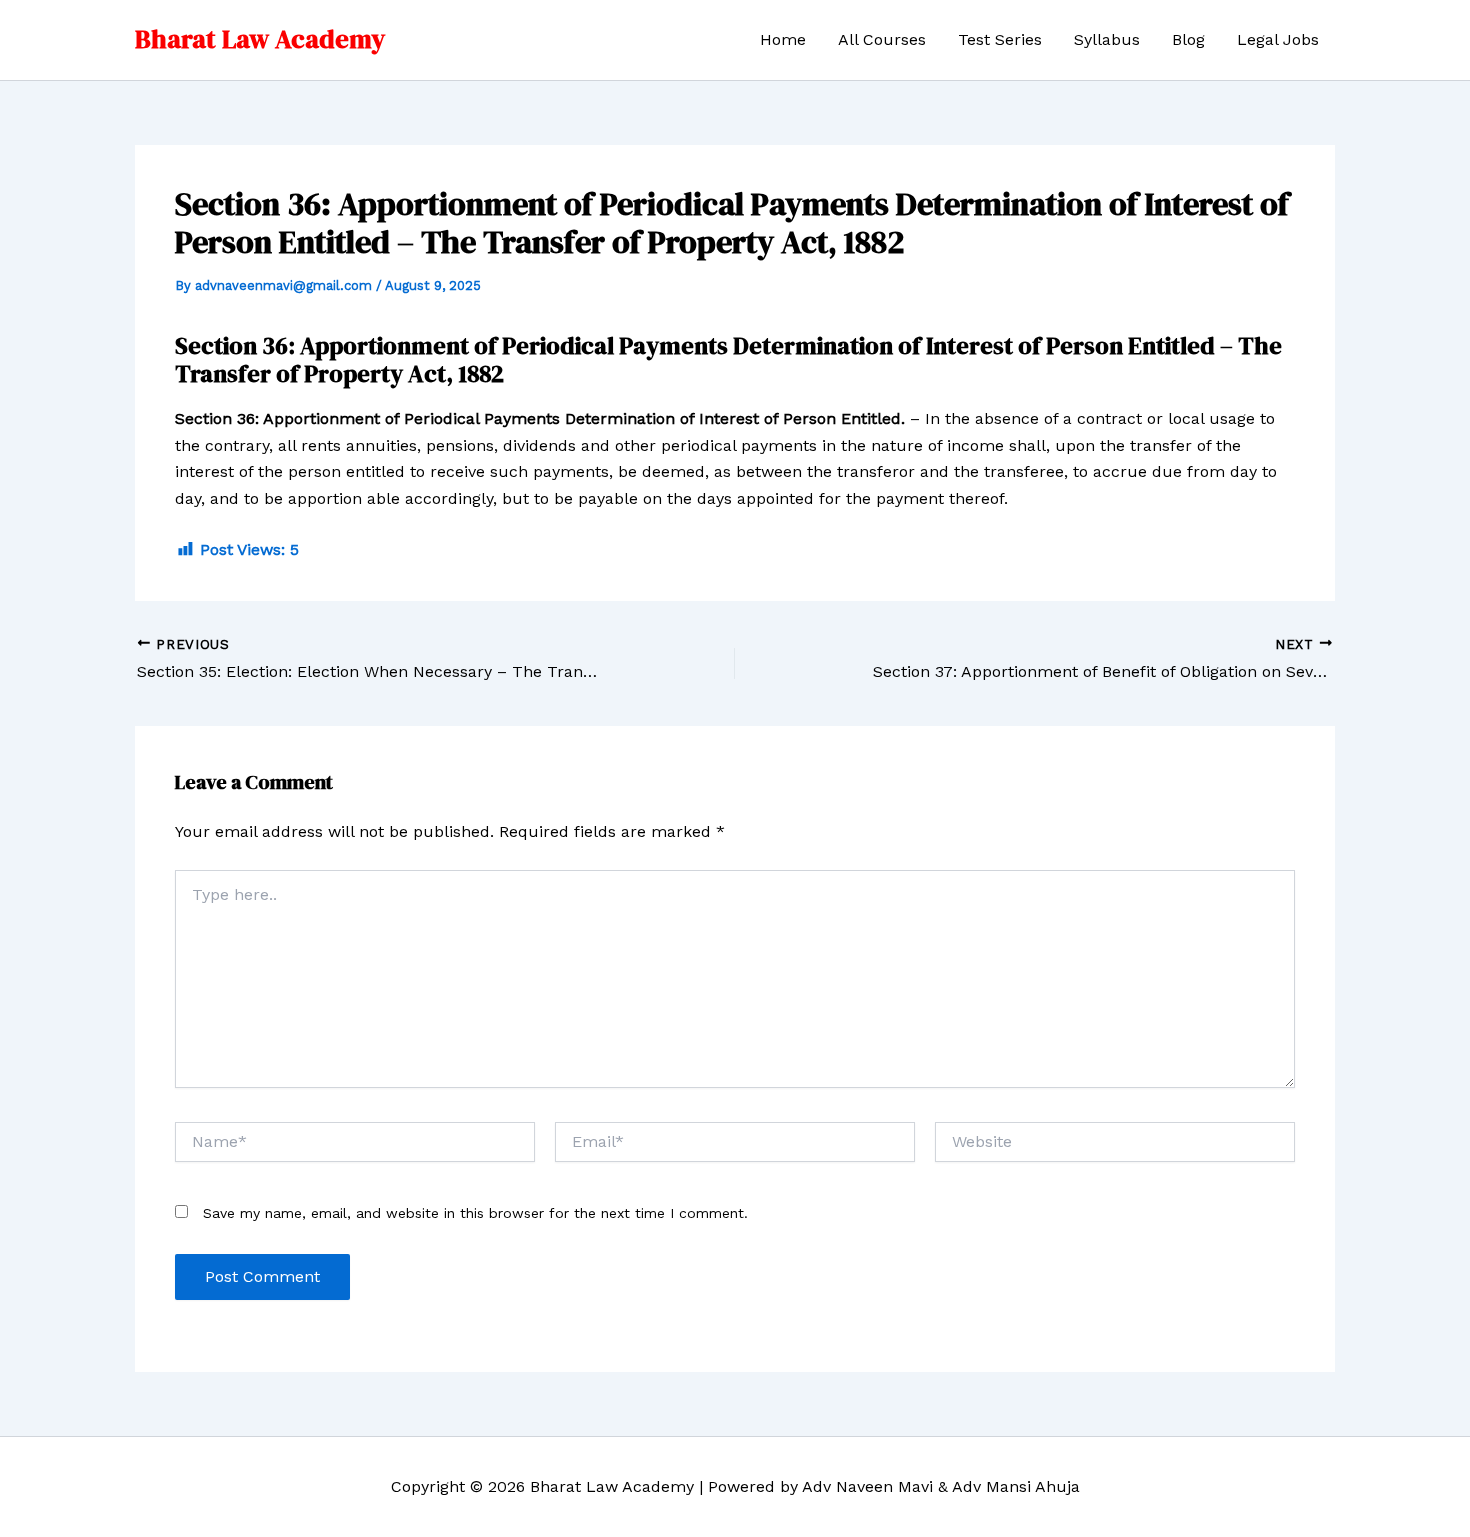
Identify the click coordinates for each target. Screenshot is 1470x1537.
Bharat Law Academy (260, 39)
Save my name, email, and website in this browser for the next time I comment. (475, 1213)
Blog (1188, 39)
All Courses (882, 39)
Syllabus (1107, 39)
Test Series (1000, 39)
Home (783, 39)
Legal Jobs (1278, 39)
